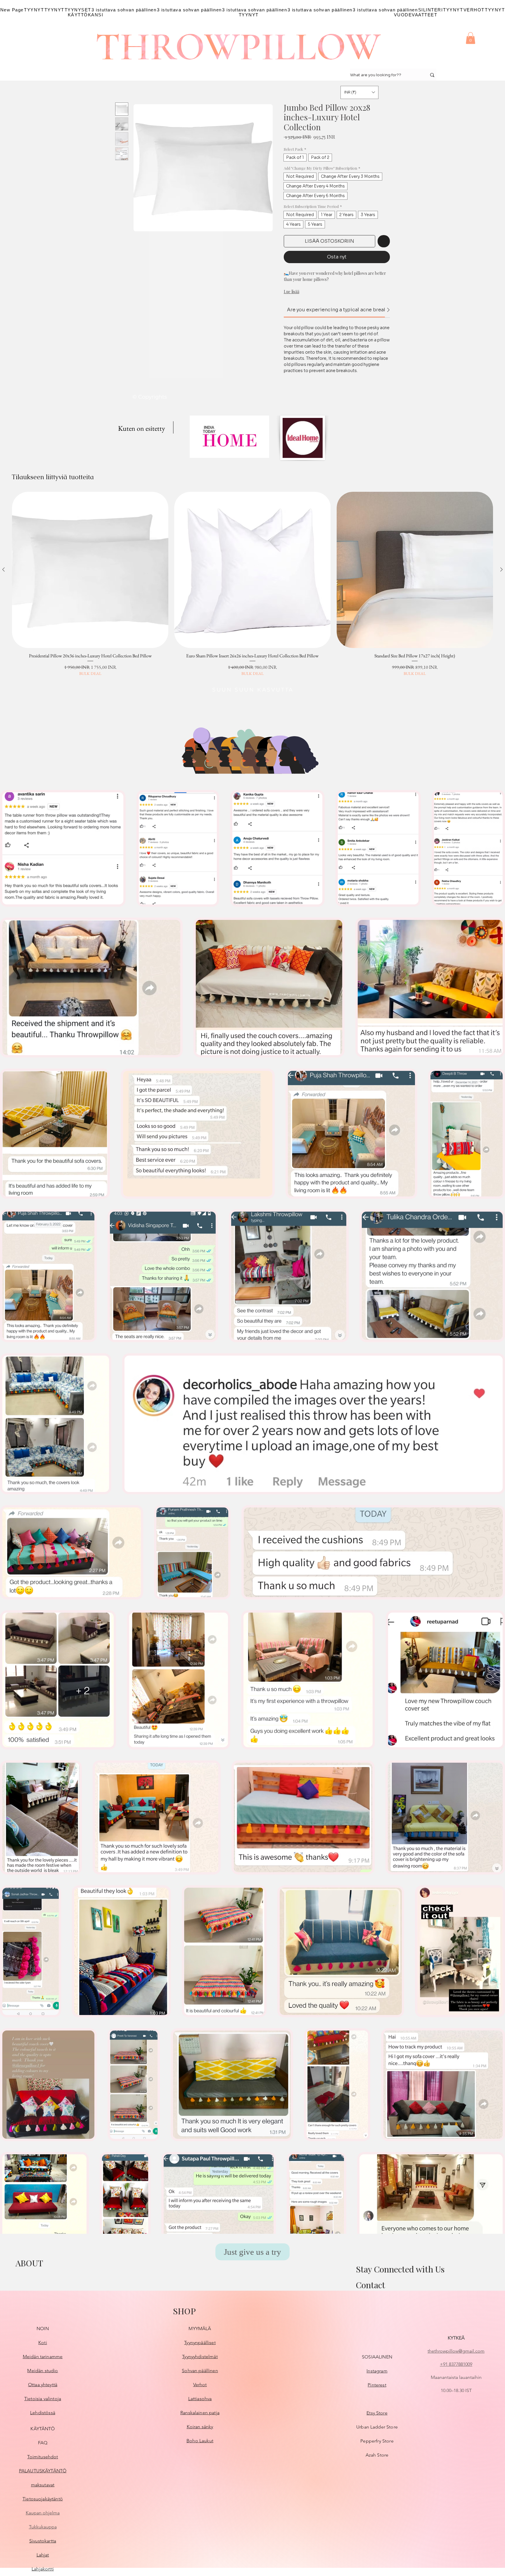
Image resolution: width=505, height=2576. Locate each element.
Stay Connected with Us (400, 2269)
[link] (342, 310)
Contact (370, 2285)
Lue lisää (292, 292)
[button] (471, 38)
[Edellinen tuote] (4, 569)
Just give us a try (252, 2252)
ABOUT (29, 2263)
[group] (252, 584)
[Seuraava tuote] (501, 569)
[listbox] (359, 92)
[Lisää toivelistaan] (384, 241)
